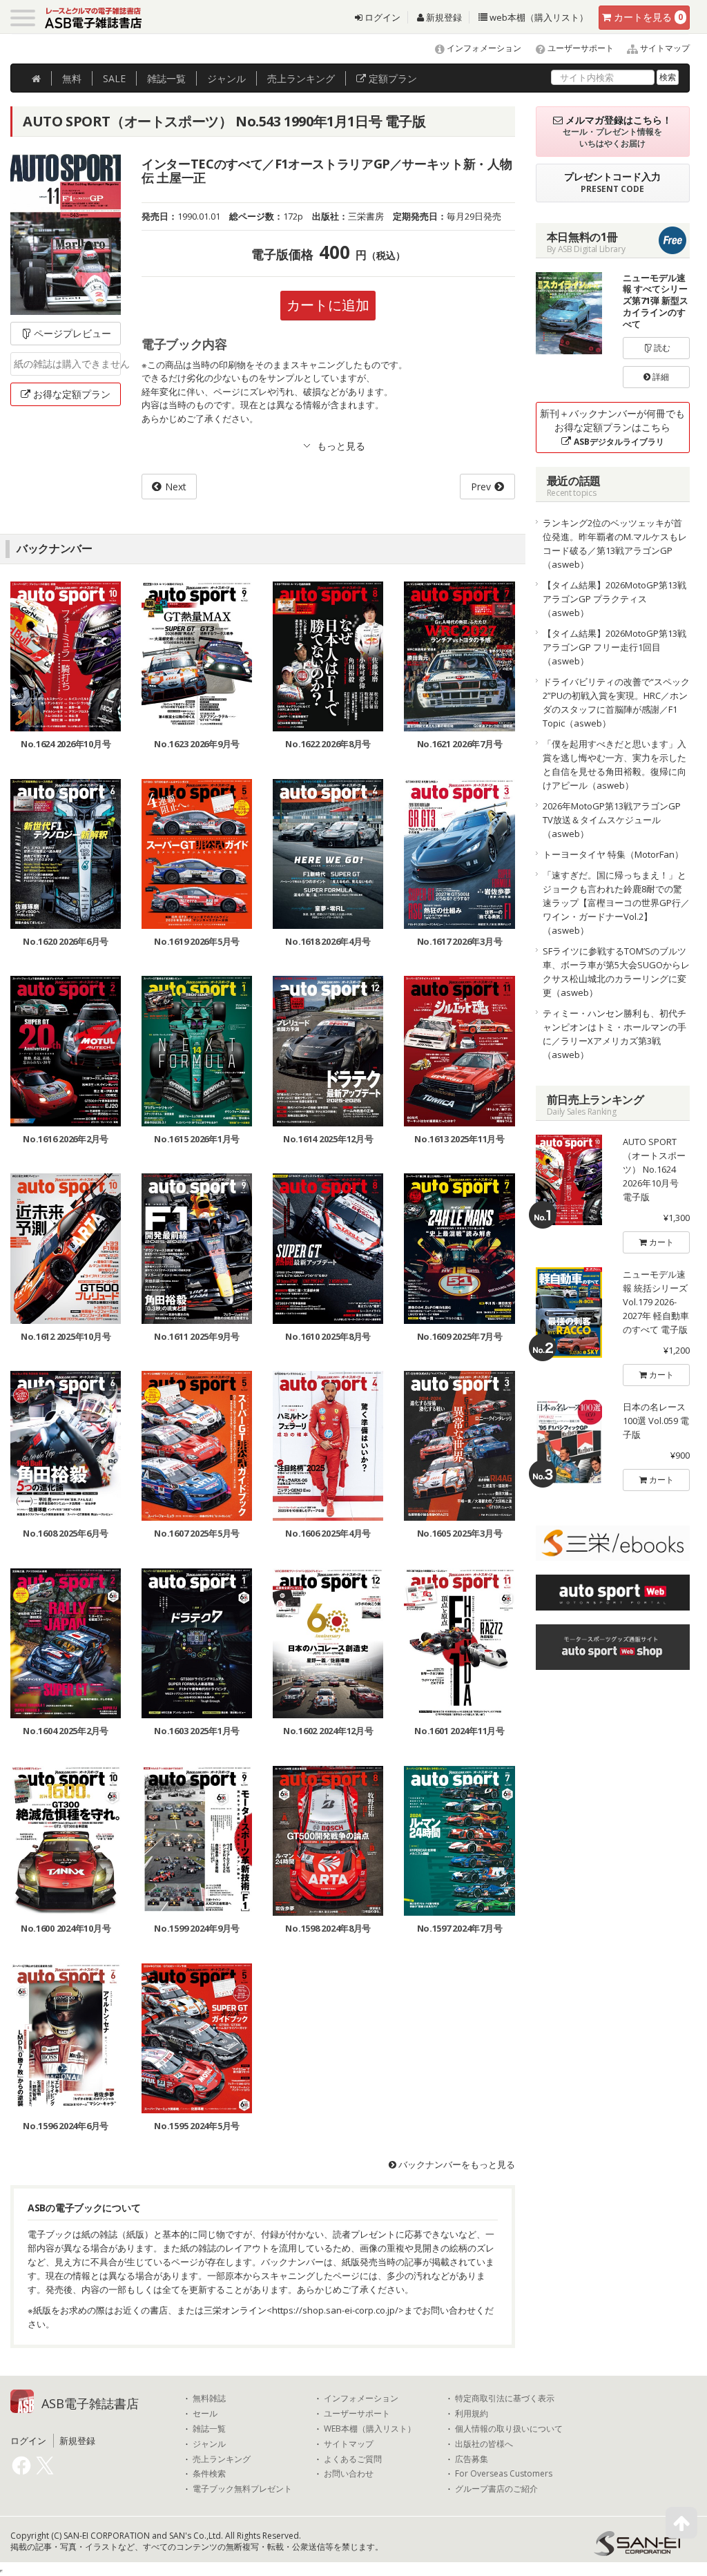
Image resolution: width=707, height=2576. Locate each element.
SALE (114, 78)
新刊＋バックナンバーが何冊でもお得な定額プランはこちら (612, 427)
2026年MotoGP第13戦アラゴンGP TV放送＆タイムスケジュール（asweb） (612, 820)
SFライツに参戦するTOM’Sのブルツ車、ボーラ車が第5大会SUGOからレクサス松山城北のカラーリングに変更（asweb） (616, 972)
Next (176, 487)
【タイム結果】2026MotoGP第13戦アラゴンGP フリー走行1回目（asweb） (614, 647)
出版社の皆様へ (484, 2444)
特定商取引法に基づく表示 (505, 2399)
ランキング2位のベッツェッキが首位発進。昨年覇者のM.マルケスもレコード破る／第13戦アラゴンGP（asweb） (615, 544)
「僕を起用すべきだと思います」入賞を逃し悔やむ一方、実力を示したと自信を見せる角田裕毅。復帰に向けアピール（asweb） (614, 765)
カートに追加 (328, 305)
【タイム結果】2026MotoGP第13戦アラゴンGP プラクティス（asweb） (614, 599)
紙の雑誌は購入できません (67, 364)
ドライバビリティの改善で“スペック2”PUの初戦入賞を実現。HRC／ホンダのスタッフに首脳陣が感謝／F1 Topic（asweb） (616, 702)
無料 (72, 78)
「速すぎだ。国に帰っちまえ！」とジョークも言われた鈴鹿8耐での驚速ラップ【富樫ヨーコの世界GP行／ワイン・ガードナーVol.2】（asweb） (616, 903)
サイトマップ (664, 48)
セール (205, 2414)
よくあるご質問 (353, 2459)
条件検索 (209, 2474)
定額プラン (391, 78)
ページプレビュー (72, 333)
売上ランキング (222, 2459)
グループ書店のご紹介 (496, 2489)
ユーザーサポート (580, 48)
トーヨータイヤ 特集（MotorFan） (613, 854)
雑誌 (166, 78)
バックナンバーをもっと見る (456, 2164)
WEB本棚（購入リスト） (370, 2429)
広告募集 (472, 2459)
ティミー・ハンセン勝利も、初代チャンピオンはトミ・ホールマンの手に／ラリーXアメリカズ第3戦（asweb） (614, 1034)
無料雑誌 (209, 2399)
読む (661, 348)
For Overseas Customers (504, 2474)
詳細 (660, 377)
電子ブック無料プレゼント (242, 2489)
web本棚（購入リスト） (538, 17)
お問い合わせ (349, 2474)
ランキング (301, 78)
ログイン (381, 17)
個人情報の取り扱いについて (509, 2429)
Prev (481, 487)
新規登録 (443, 17)
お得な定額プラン (72, 394)
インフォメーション (483, 48)
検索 (668, 77)
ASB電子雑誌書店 (90, 2403)
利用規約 (472, 2414)
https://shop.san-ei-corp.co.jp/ (335, 2310)
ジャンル (226, 78)
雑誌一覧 (209, 2429)
